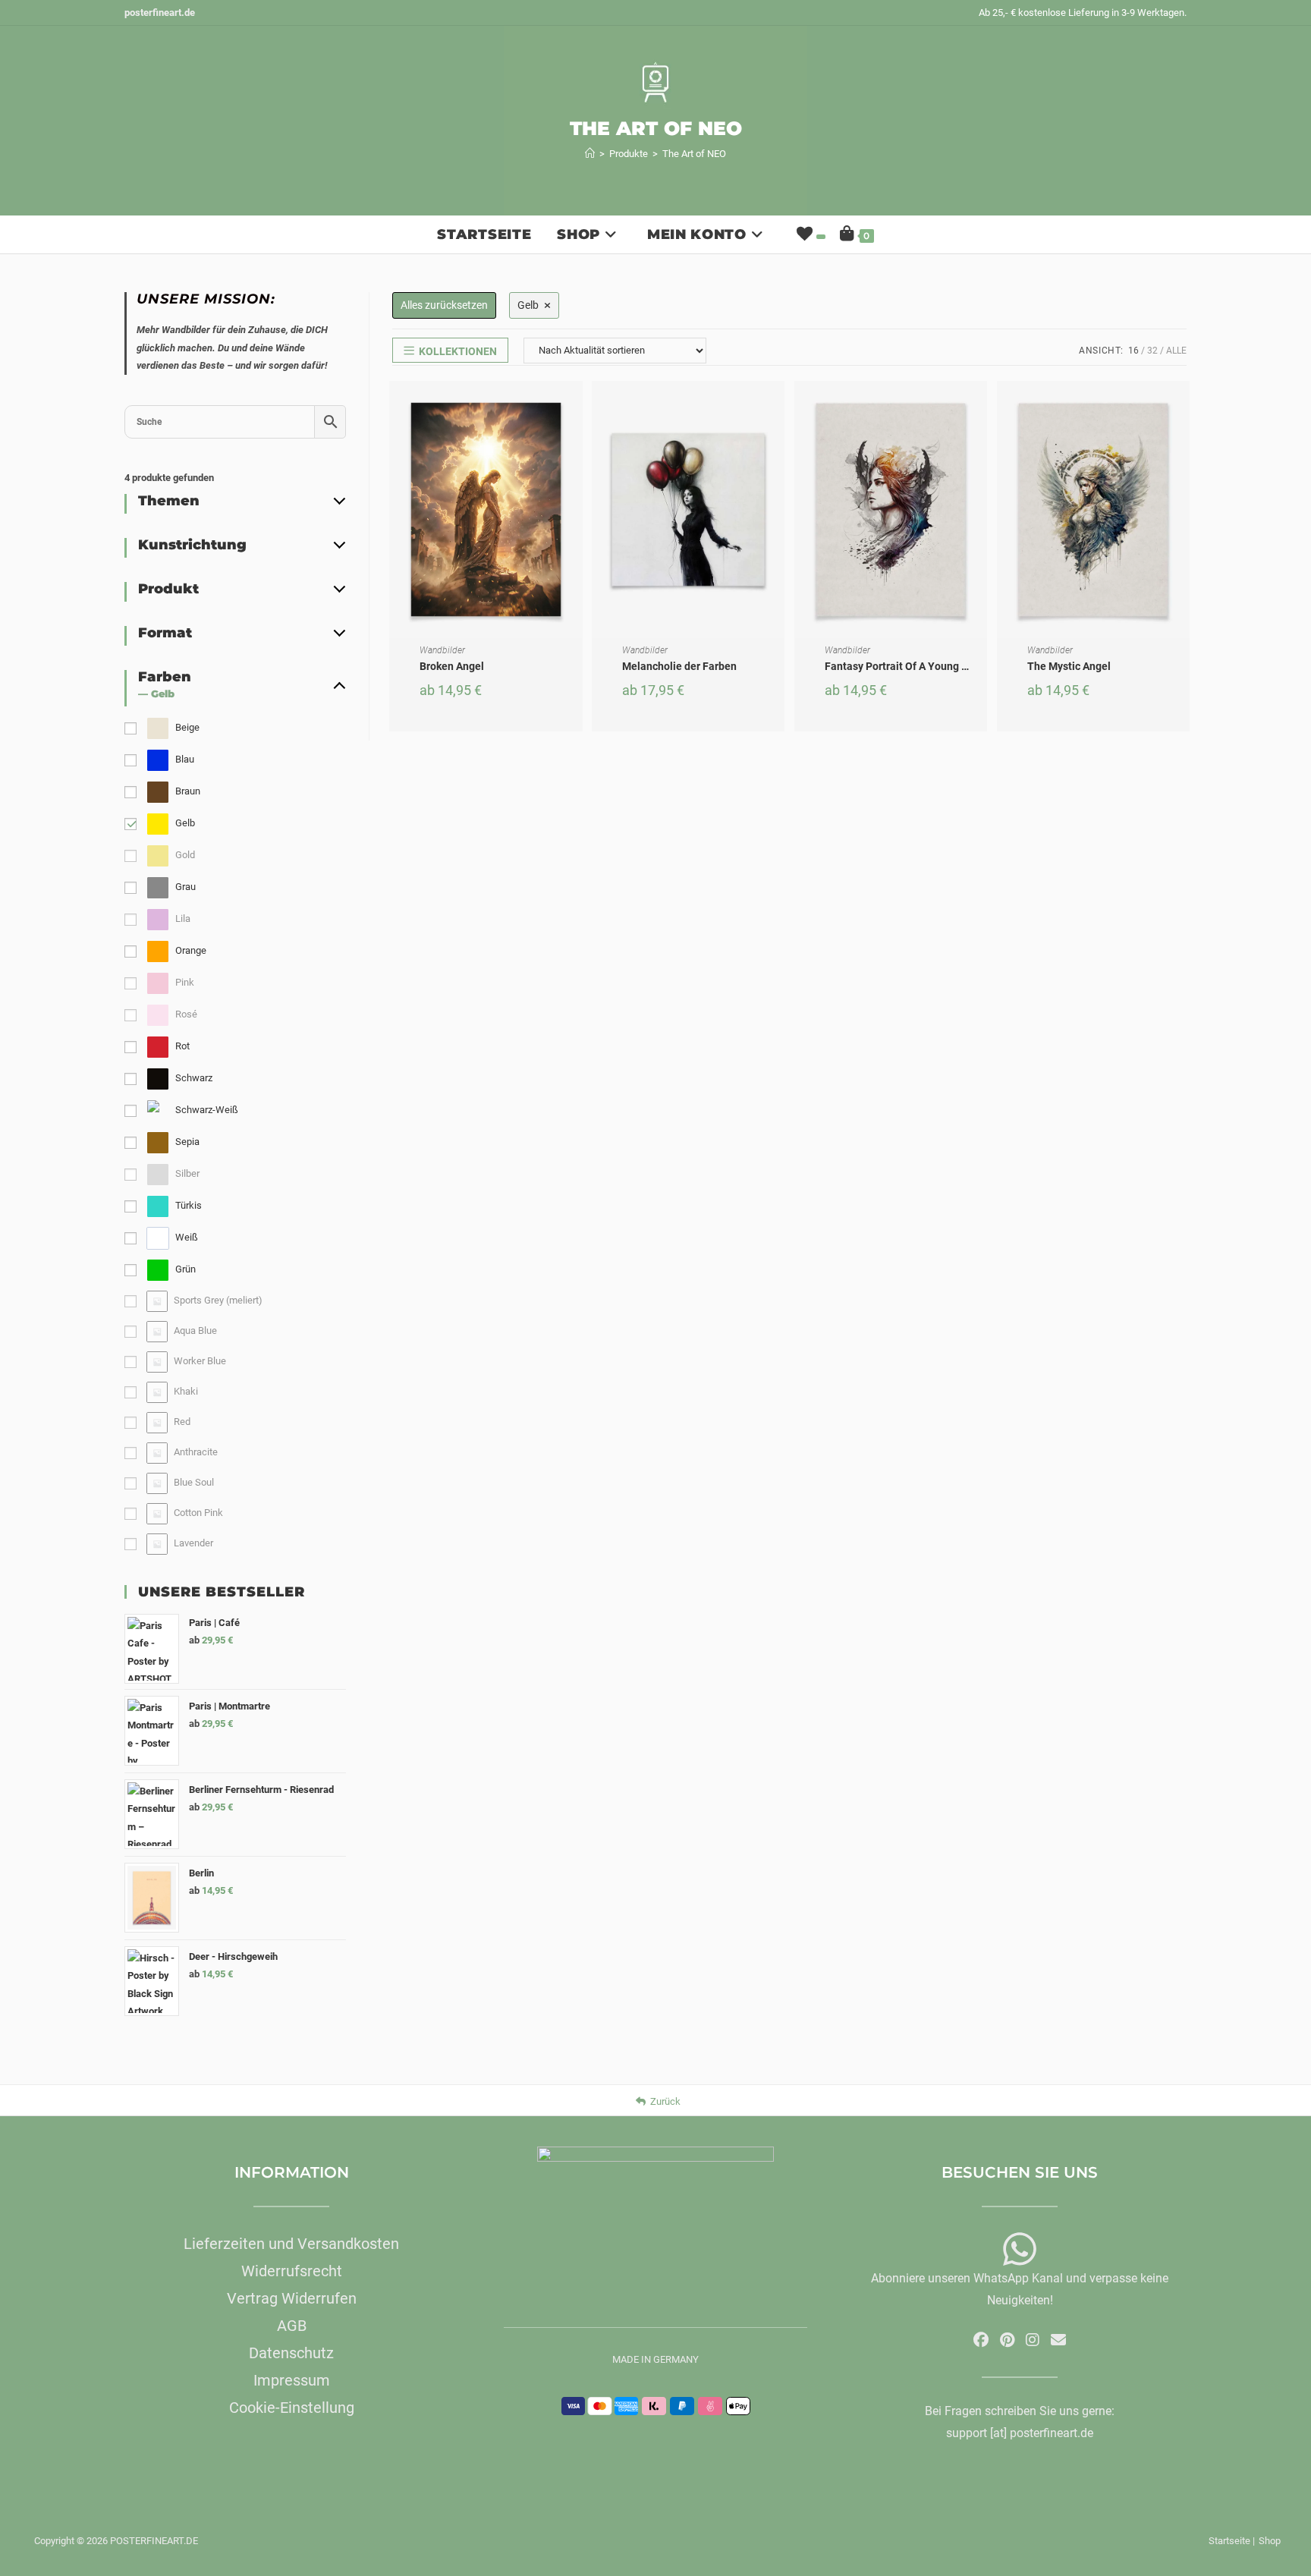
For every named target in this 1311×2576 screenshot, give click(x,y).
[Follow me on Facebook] (981, 2340)
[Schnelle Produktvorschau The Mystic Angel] (1182, 407)
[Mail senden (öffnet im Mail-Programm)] (1058, 2340)
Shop (1270, 2541)
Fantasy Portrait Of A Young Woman (911, 666)
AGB (292, 2326)
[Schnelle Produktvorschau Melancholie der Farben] (777, 407)
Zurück (665, 2101)
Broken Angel (452, 666)
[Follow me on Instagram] (1033, 2340)
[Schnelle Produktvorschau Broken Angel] (575, 407)
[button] (575, 447)
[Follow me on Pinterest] (1007, 2340)
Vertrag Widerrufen (292, 2298)
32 (1152, 351)
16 (1133, 351)
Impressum (292, 2380)
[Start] (590, 154)
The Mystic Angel (1069, 666)
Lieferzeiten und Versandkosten (291, 2244)
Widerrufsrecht (292, 2271)
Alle (1176, 351)
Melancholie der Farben (679, 666)
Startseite (1229, 2541)
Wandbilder (442, 650)
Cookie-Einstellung (292, 2408)
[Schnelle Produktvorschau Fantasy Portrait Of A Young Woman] (979, 407)
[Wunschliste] (810, 234)
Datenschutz (291, 2353)
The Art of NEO (694, 154)
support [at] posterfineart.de (1020, 2433)
